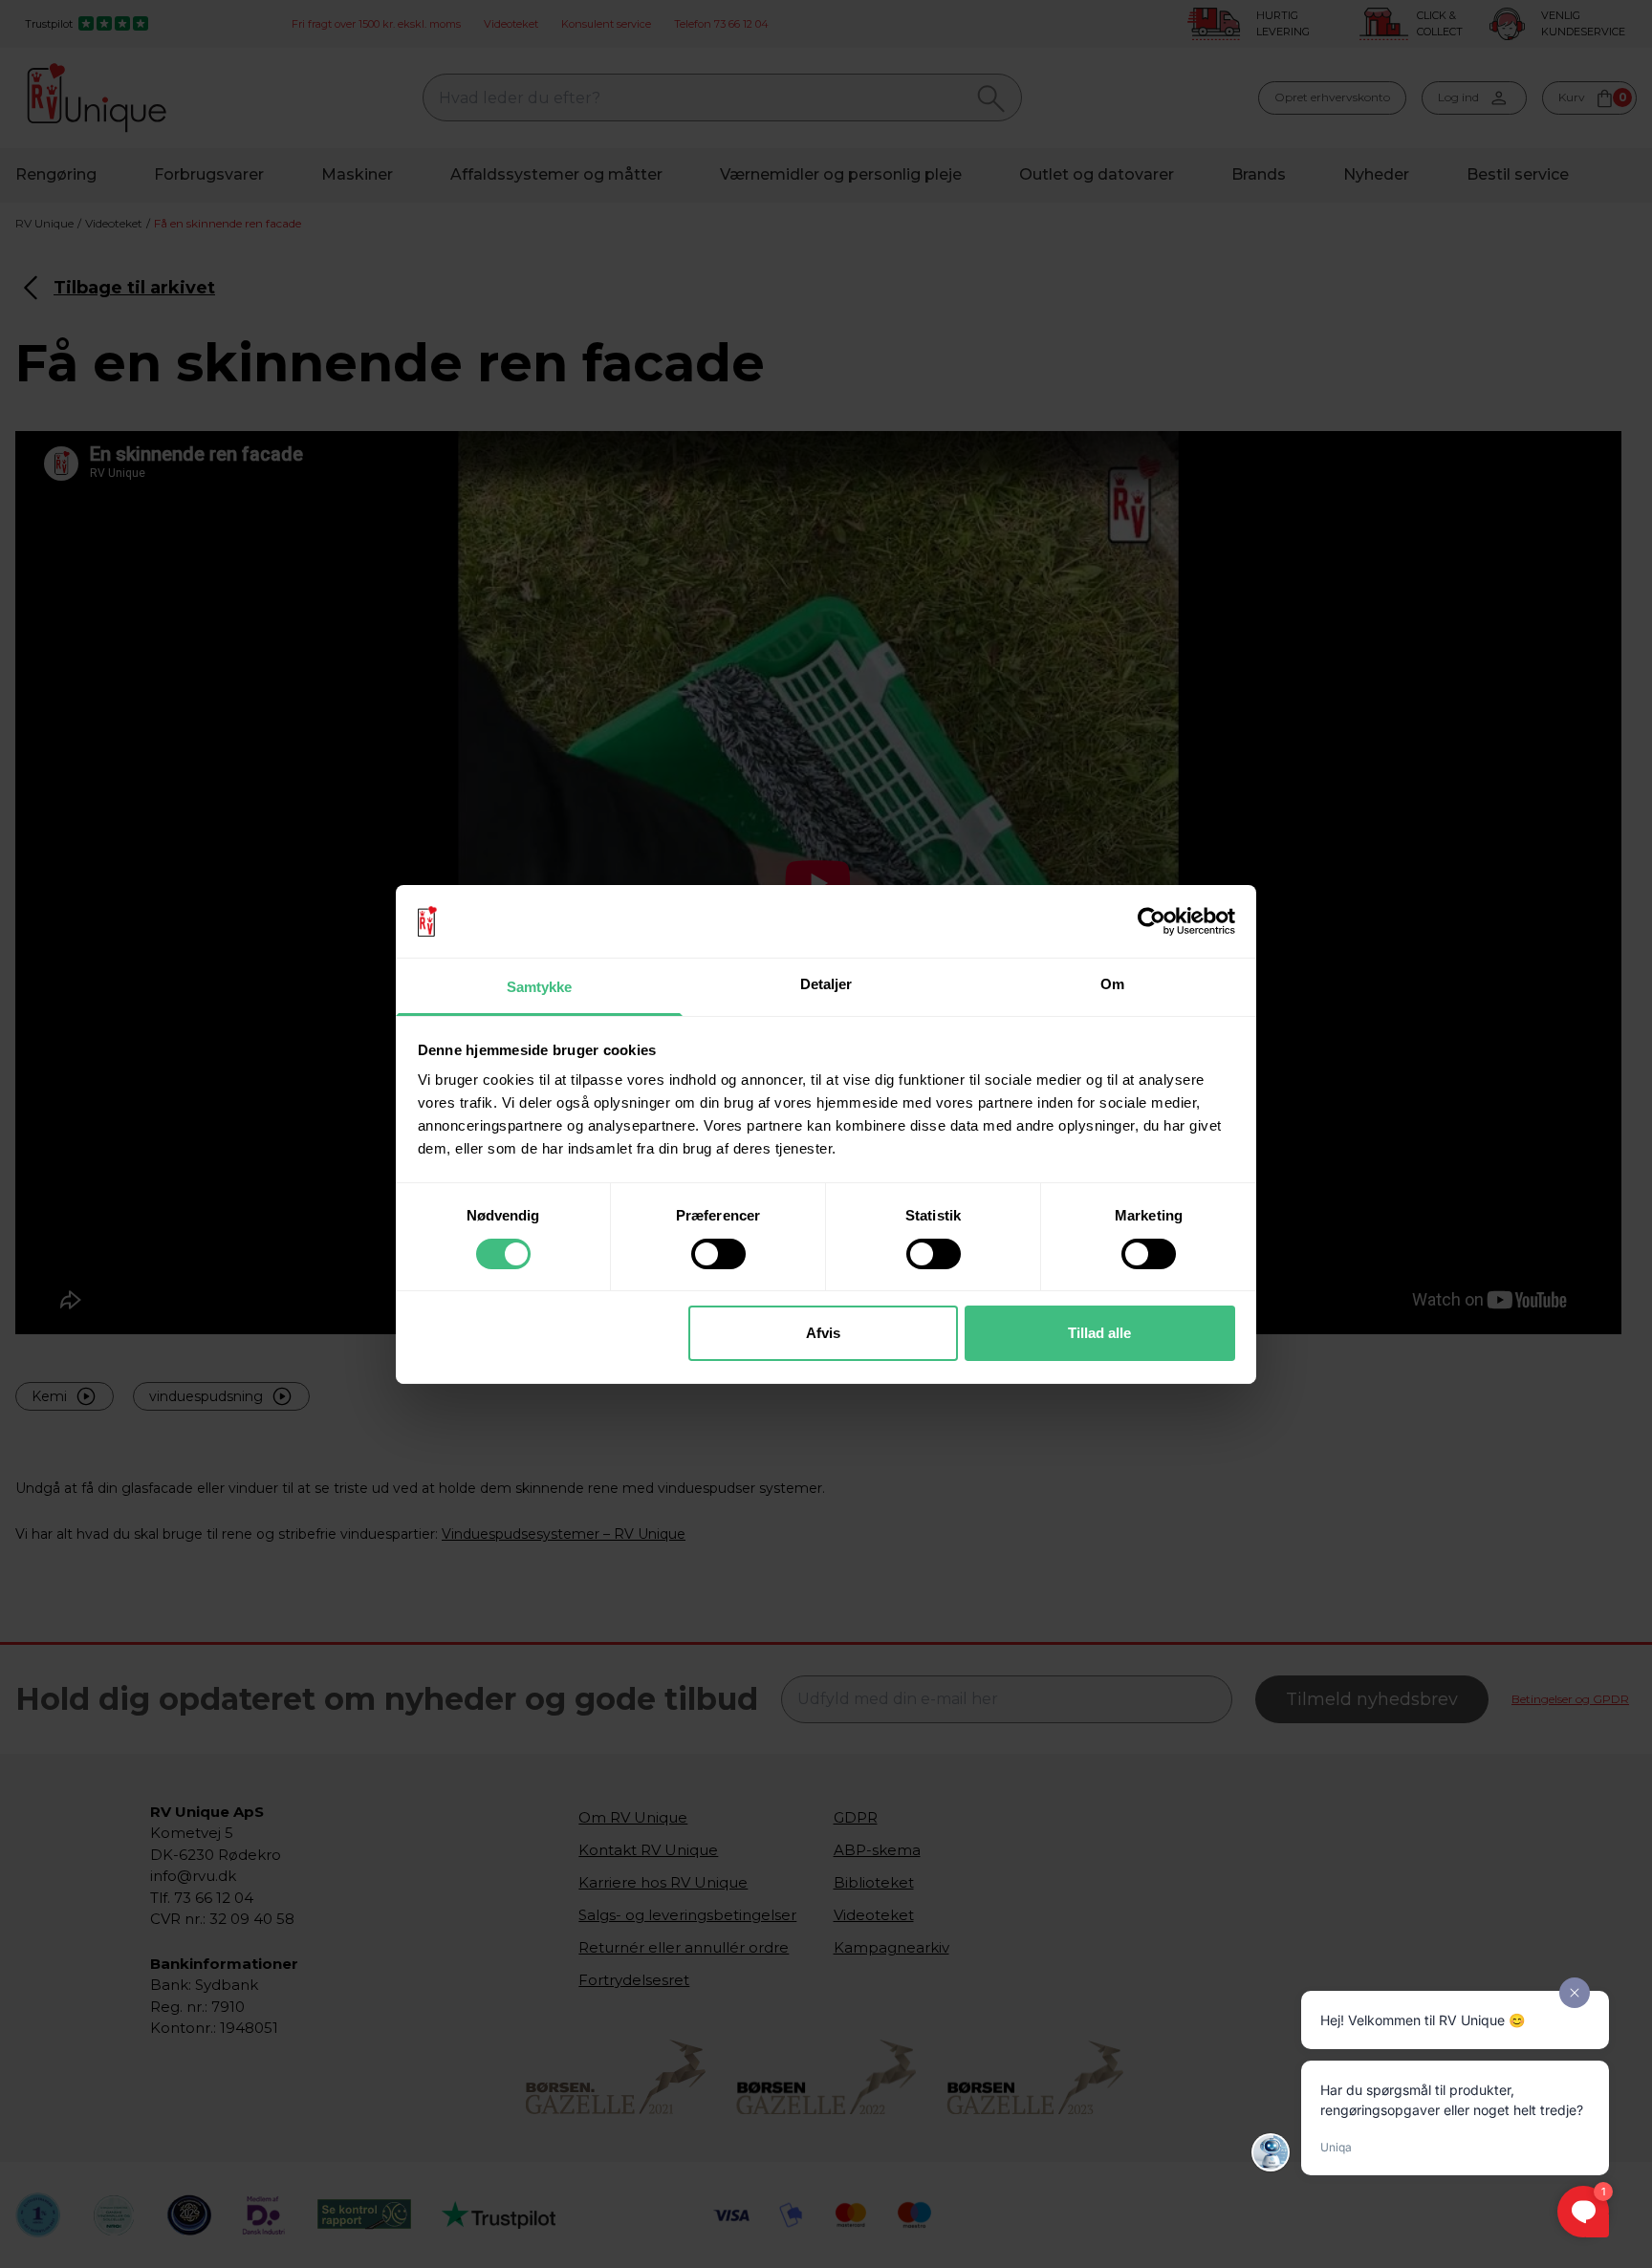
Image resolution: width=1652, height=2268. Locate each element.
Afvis (823, 1333)
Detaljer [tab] (826, 984)
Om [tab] (1112, 984)
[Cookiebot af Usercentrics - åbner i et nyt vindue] (1152, 921)
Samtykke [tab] (540, 987)
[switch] (718, 1254)
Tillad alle (1099, 1333)
